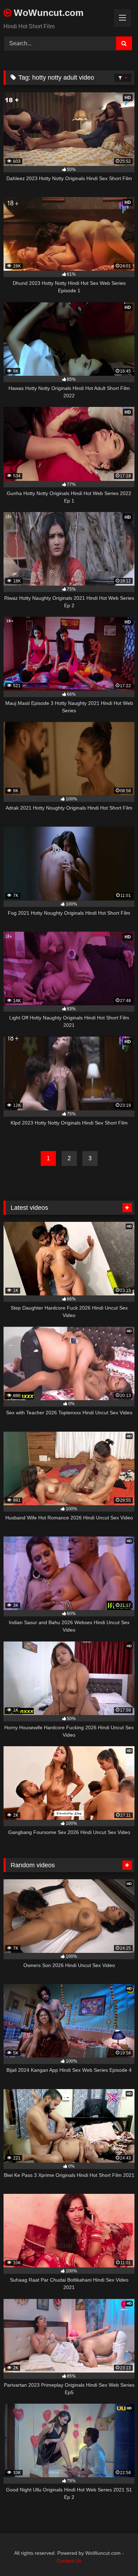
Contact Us (69, 2561)
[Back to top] (116, 2555)
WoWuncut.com (47, 13)
